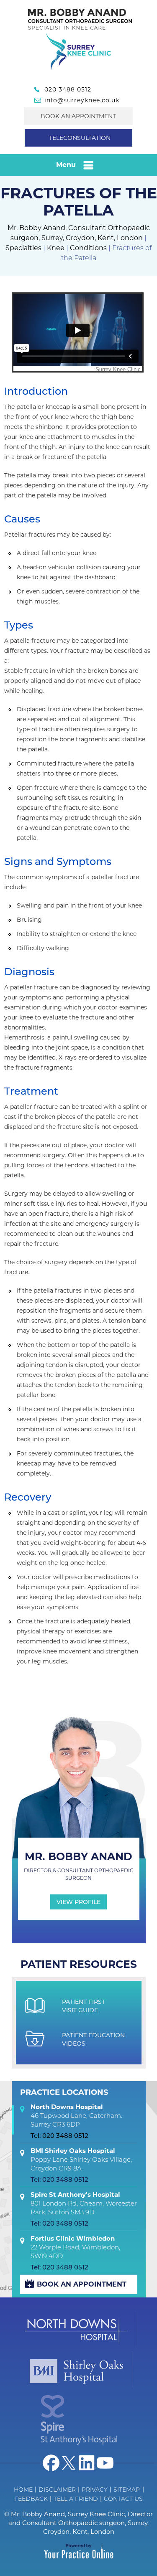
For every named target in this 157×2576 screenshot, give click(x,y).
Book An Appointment (82, 2284)
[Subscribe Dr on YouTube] (105, 2463)
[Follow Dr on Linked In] (87, 2463)
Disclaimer (57, 2490)
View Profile (78, 1902)
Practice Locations (64, 2092)
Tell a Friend (76, 2499)
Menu (66, 165)
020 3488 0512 (68, 89)
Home (23, 2490)
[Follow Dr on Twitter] (69, 2463)
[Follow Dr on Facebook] (51, 2463)
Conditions (88, 248)
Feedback (31, 2499)
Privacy (95, 2490)
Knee (56, 248)
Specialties (23, 248)
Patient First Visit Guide (84, 2006)
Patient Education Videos (93, 2039)
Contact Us (123, 2499)
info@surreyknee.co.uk (82, 100)
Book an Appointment (78, 116)
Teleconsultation (80, 138)
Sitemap (127, 2490)
